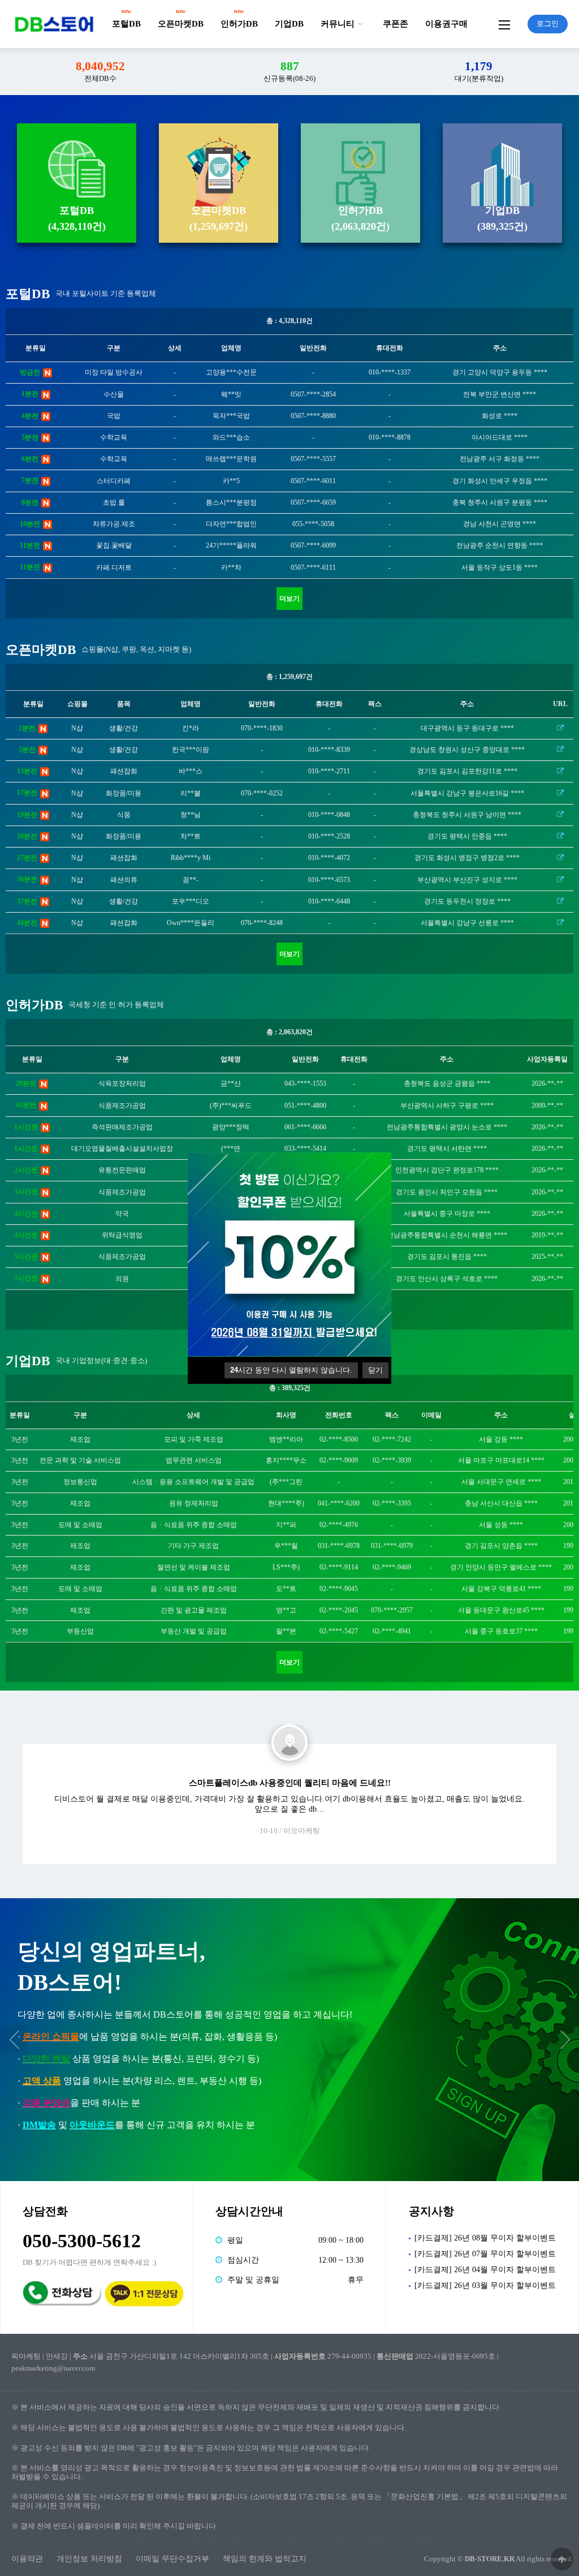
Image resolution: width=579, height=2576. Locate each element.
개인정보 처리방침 (89, 2559)
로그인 (548, 23)
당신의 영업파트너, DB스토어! (111, 1967)
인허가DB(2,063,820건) (360, 218)
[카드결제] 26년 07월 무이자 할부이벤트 (485, 2254)
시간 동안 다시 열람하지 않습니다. (291, 1370)
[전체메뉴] (504, 24)
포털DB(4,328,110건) (77, 218)
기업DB (289, 24)
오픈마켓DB (181, 24)
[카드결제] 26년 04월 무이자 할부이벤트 (485, 2270)
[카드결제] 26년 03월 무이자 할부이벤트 (485, 2285)
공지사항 (431, 2211)
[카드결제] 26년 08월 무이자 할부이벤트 (485, 2238)
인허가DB (239, 24)
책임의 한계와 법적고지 (265, 2559)
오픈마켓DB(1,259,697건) (219, 218)
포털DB (126, 24)
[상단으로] (562, 2559)
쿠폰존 (396, 24)
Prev (14, 2040)
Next (565, 2040)
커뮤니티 (338, 24)
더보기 (289, 599)
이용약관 (27, 2559)
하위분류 (360, 24)
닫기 (375, 1370)
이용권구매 (446, 24)
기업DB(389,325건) (502, 218)
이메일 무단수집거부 (172, 2559)
